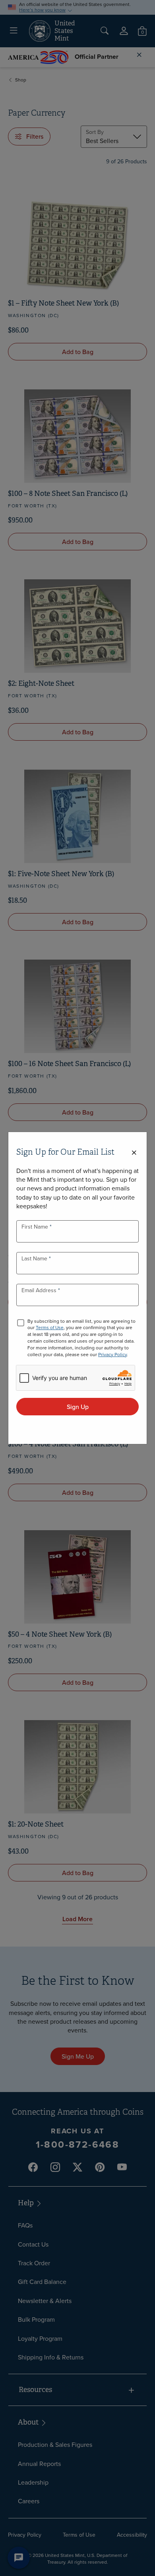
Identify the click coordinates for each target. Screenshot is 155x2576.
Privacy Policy (112, 1354)
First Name (36, 1227)
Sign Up (78, 1407)
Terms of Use (50, 1327)
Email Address (40, 1290)
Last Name (35, 1258)
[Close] (134, 1153)
